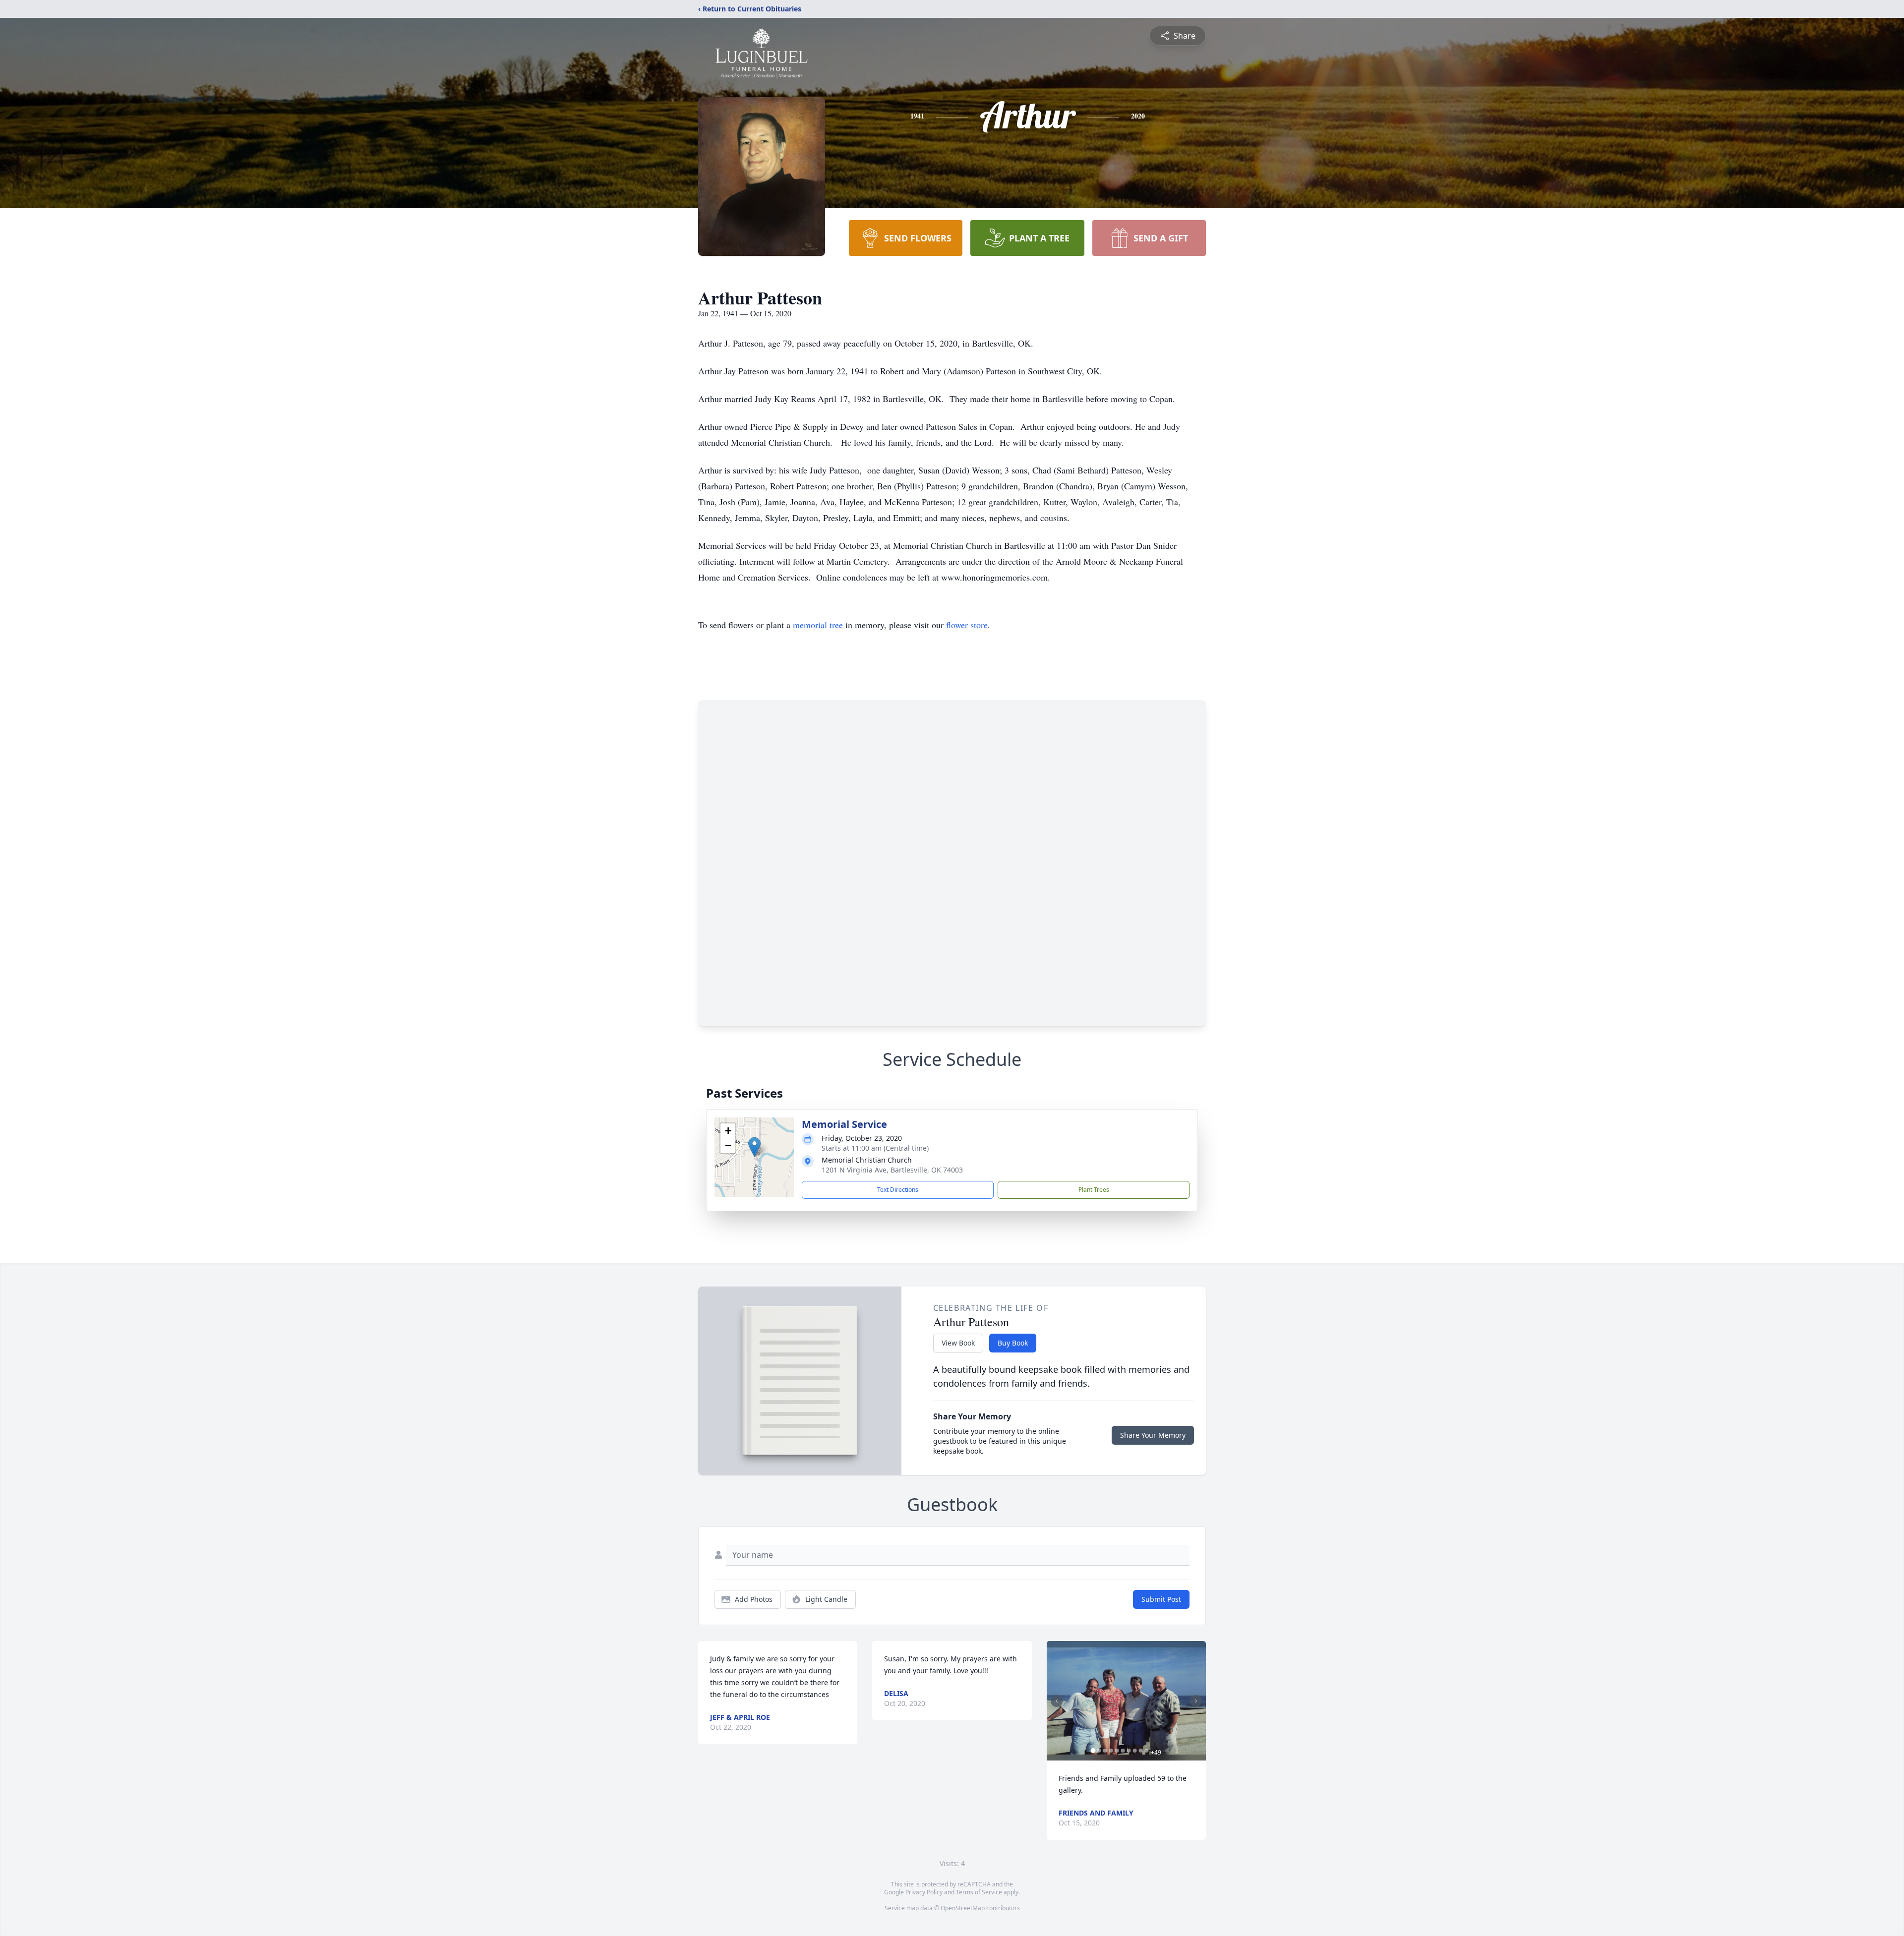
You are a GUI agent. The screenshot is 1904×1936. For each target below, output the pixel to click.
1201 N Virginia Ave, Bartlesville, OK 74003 (892, 1170)
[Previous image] (1057, 1701)
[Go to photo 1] (1093, 1751)
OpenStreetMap (963, 1908)
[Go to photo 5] (1117, 1751)
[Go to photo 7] (1129, 1751)
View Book (958, 1343)
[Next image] (1196, 1701)
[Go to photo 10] (1147, 1751)
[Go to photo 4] (1111, 1751)
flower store (967, 625)
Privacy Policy (924, 1892)
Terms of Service (979, 1892)
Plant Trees (1094, 1190)
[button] (754, 1147)
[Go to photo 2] (1099, 1751)
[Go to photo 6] (1123, 1751)
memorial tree (818, 625)
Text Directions (898, 1190)
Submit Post (1161, 1599)
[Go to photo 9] (1141, 1751)
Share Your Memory (1153, 1435)
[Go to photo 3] (1105, 1751)
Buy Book (1013, 1343)
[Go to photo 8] (1135, 1751)
